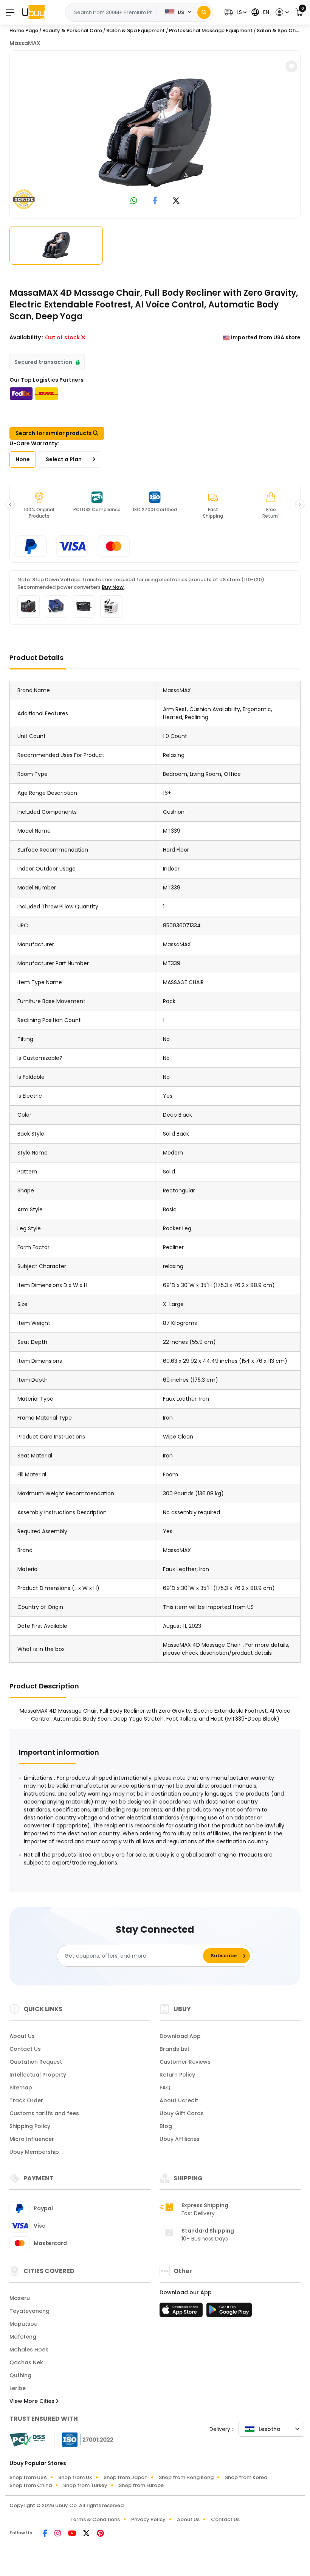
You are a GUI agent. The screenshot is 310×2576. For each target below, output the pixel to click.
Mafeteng (23, 2337)
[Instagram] (58, 2534)
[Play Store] (229, 2312)
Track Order (26, 2100)
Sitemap (21, 2088)
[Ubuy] (33, 12)
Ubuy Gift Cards (182, 2113)
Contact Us (25, 2049)
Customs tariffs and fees (44, 2113)
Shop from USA (28, 2477)
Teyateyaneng (29, 2311)
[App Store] (182, 2312)
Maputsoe (23, 2324)
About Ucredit (179, 2100)
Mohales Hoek (29, 2350)
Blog (166, 2126)
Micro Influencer (32, 2139)
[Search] (204, 12)
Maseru (20, 2298)
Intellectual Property (38, 2075)
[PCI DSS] (27, 2440)
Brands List (174, 2049)
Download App (180, 2036)
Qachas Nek (26, 2362)
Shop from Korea (246, 2477)
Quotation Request (36, 2062)
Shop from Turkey (85, 2485)
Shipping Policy (30, 2126)
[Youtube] (73, 2534)
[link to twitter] (176, 201)
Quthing (20, 2375)
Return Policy (177, 2075)
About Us (22, 2036)
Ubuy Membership (34, 2152)
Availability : (26, 337)
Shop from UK (75, 2477)
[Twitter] (87, 2534)
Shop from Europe (141, 2485)
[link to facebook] (155, 201)
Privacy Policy (148, 2519)
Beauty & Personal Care (72, 30)
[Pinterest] (100, 2534)
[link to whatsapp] (134, 201)
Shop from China (31, 2485)
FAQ (165, 2088)
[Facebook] (46, 2534)
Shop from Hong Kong (186, 2477)
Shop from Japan (126, 2477)
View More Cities (33, 2401)
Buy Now (113, 587)
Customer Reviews (185, 2062)
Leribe (18, 2388)
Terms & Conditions (95, 2519)
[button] (235, 12)
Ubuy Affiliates (180, 2139)
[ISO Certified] (84, 2439)
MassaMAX (25, 43)
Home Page (24, 30)
